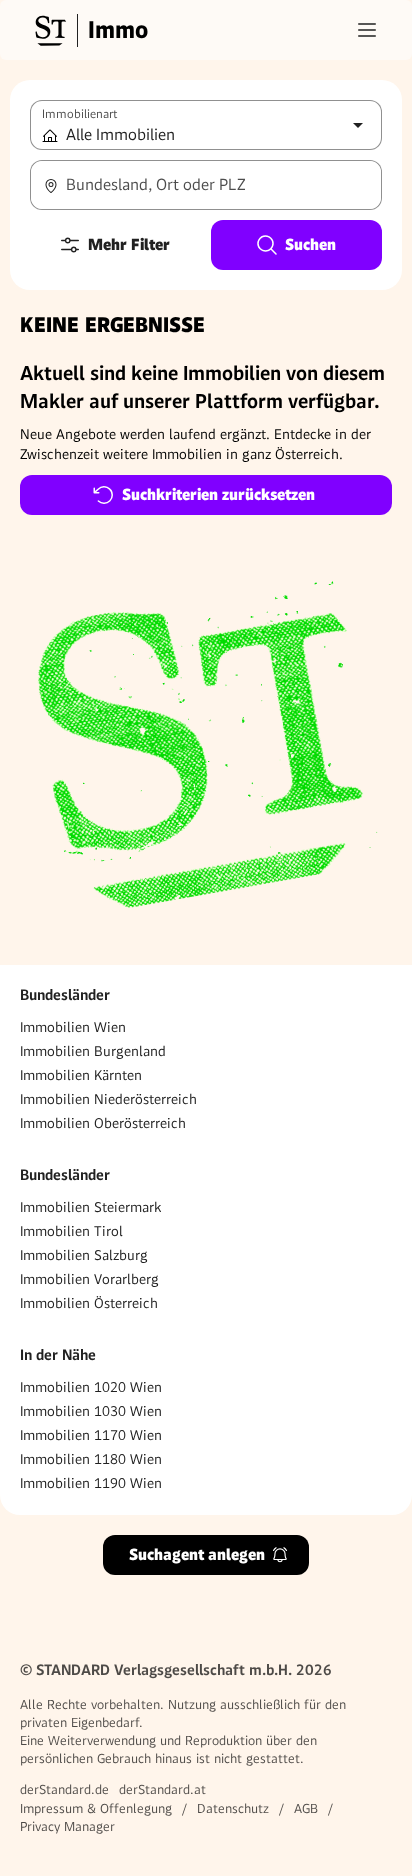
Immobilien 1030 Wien (91, 1411)
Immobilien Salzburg (84, 1255)
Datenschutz (233, 1808)
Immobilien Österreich (89, 1303)
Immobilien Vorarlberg (89, 1279)
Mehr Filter (129, 244)
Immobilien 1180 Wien (91, 1459)
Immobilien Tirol (71, 1231)
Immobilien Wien (73, 1027)
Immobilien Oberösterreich (103, 1123)
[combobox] (206, 185)
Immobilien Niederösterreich (108, 1099)
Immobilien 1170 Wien (91, 1435)
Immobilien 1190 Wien (91, 1483)
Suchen (310, 244)
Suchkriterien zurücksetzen (218, 494)
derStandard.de (64, 1789)
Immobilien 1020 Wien (91, 1387)
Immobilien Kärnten (81, 1075)
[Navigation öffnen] (367, 30)
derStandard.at (162, 1789)
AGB (306, 1808)
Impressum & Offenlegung (96, 1808)
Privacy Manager (67, 1826)
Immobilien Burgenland (93, 1051)
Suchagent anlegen (197, 1554)
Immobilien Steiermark (90, 1207)
